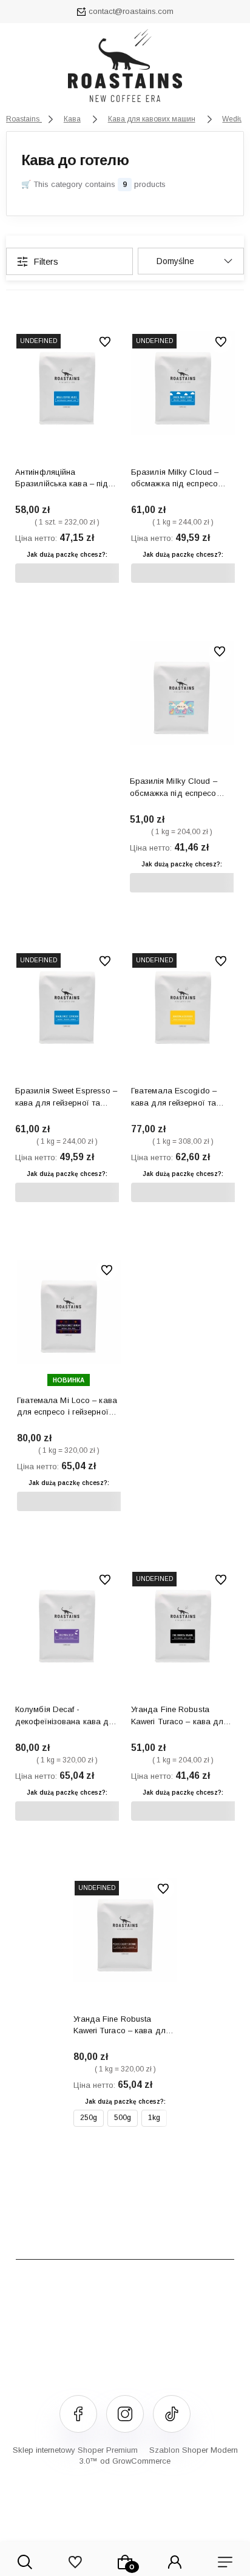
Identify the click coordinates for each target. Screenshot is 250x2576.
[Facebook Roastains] (78, 2414)
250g (89, 2118)
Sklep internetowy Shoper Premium (75, 2450)
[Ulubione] (75, 2562)
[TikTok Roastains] (172, 2414)
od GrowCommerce (135, 2461)
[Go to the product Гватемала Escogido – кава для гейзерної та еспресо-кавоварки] (183, 1002)
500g (123, 2118)
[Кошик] (125, 2562)
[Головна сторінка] (125, 69)
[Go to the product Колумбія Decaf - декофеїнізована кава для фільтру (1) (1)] (67, 1621)
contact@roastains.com (131, 11)
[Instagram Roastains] (125, 2414)
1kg (154, 2118)
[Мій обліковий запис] (175, 2562)
